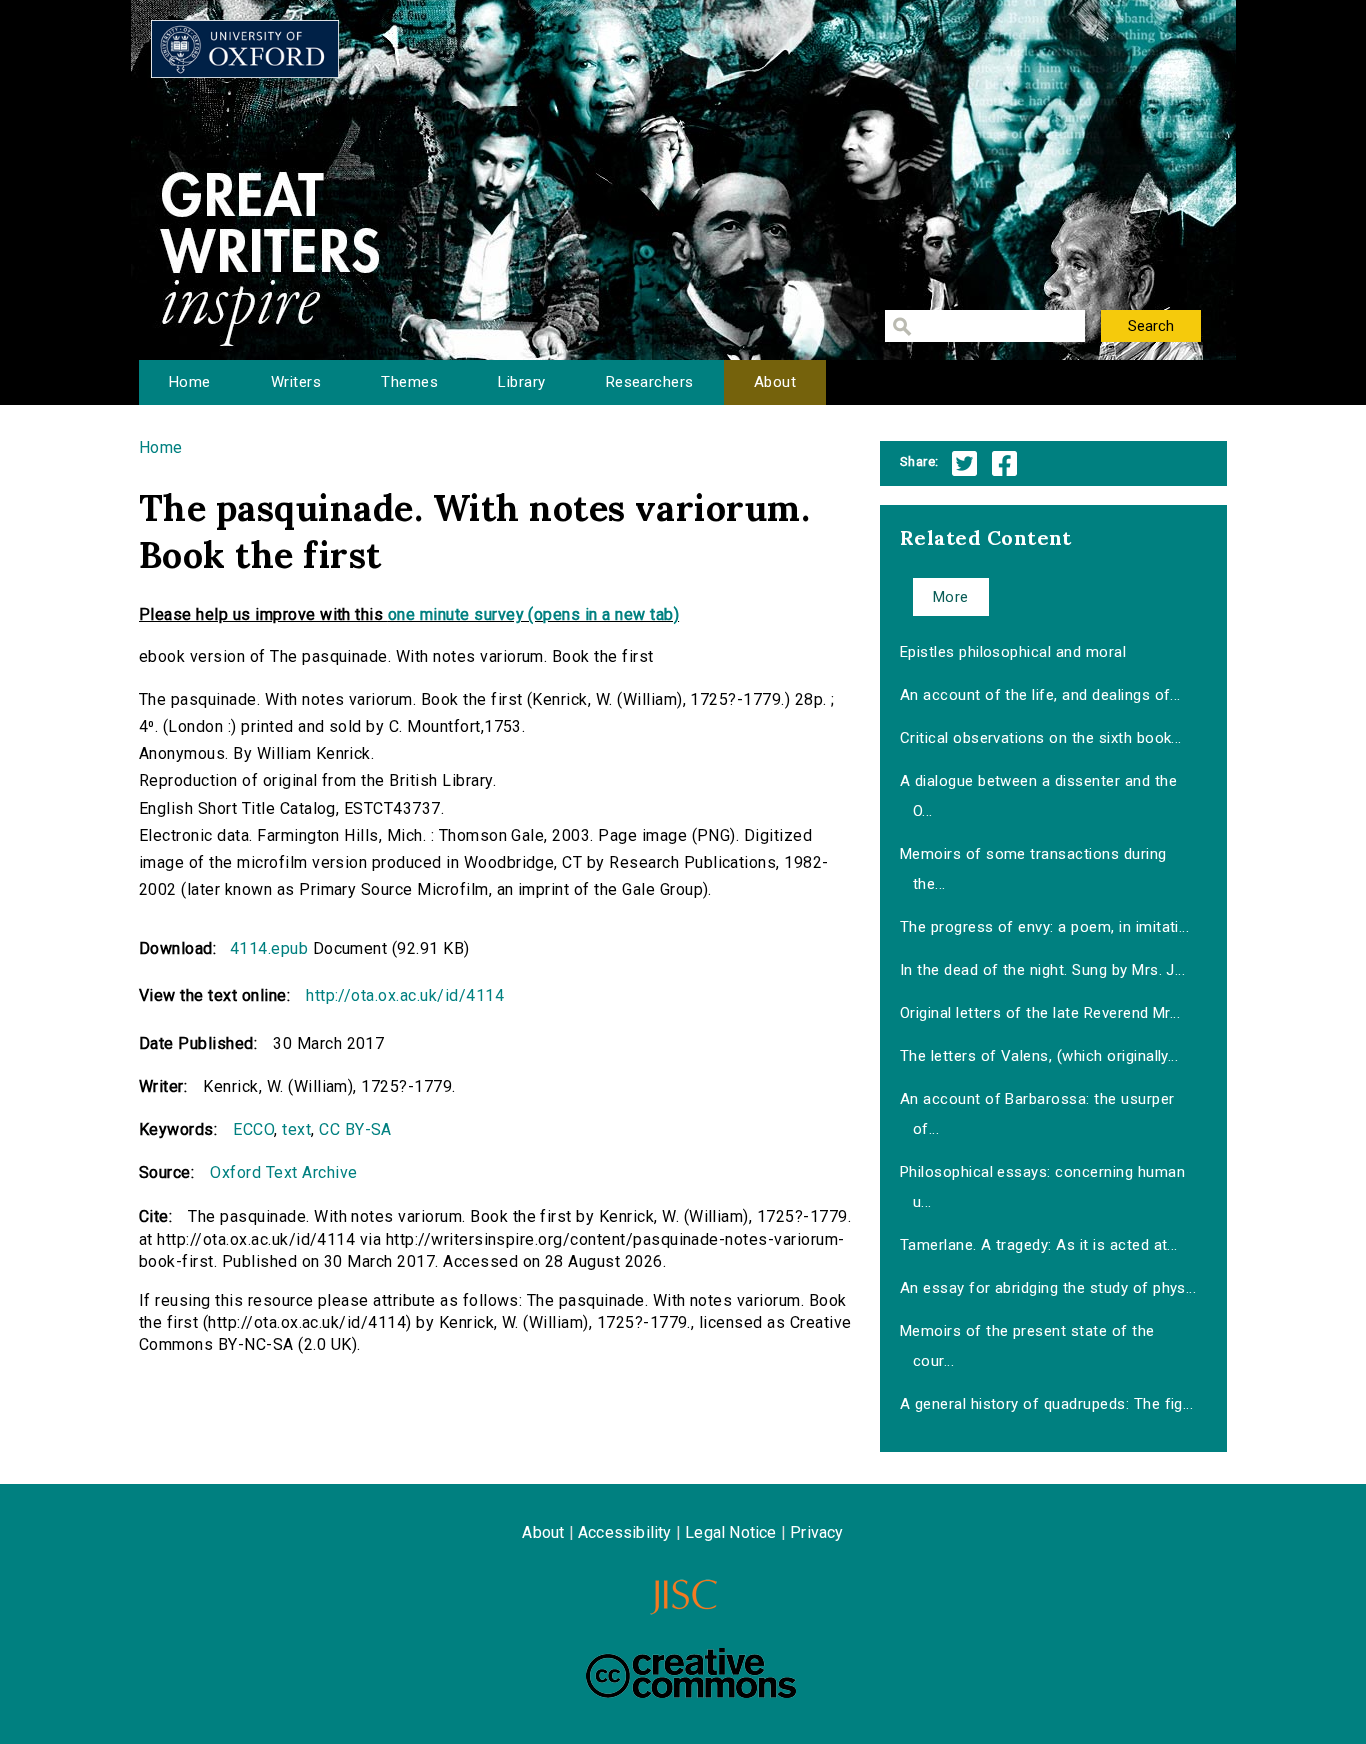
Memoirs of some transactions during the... (1033, 869)
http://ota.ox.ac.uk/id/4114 (405, 995)
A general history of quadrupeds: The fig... (1047, 1404)
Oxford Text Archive (283, 1172)
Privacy (816, 1532)
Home (190, 382)
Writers (296, 382)
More (951, 597)
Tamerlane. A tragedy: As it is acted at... (1039, 1245)
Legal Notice (730, 1532)
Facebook (1004, 463)
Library (521, 382)
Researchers (650, 382)
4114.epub (269, 948)
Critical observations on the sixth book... (1041, 738)
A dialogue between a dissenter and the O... (1038, 796)
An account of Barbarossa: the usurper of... (1037, 1114)
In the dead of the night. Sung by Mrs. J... (1043, 970)
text (296, 1129)
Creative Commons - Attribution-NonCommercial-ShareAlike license (691, 1673)
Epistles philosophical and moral (1013, 652)
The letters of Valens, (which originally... (1039, 1056)
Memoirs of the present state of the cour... (1027, 1346)
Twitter (964, 463)
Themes (409, 382)
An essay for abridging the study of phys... (1048, 1288)
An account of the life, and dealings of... (1040, 695)
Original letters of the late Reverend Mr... (1040, 1013)
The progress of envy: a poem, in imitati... (1045, 927)
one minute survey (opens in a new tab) (533, 614)
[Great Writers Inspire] (245, 49)
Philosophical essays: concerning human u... (1042, 1187)
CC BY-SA (355, 1129)
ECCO (253, 1129)
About (775, 382)
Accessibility (625, 1532)
